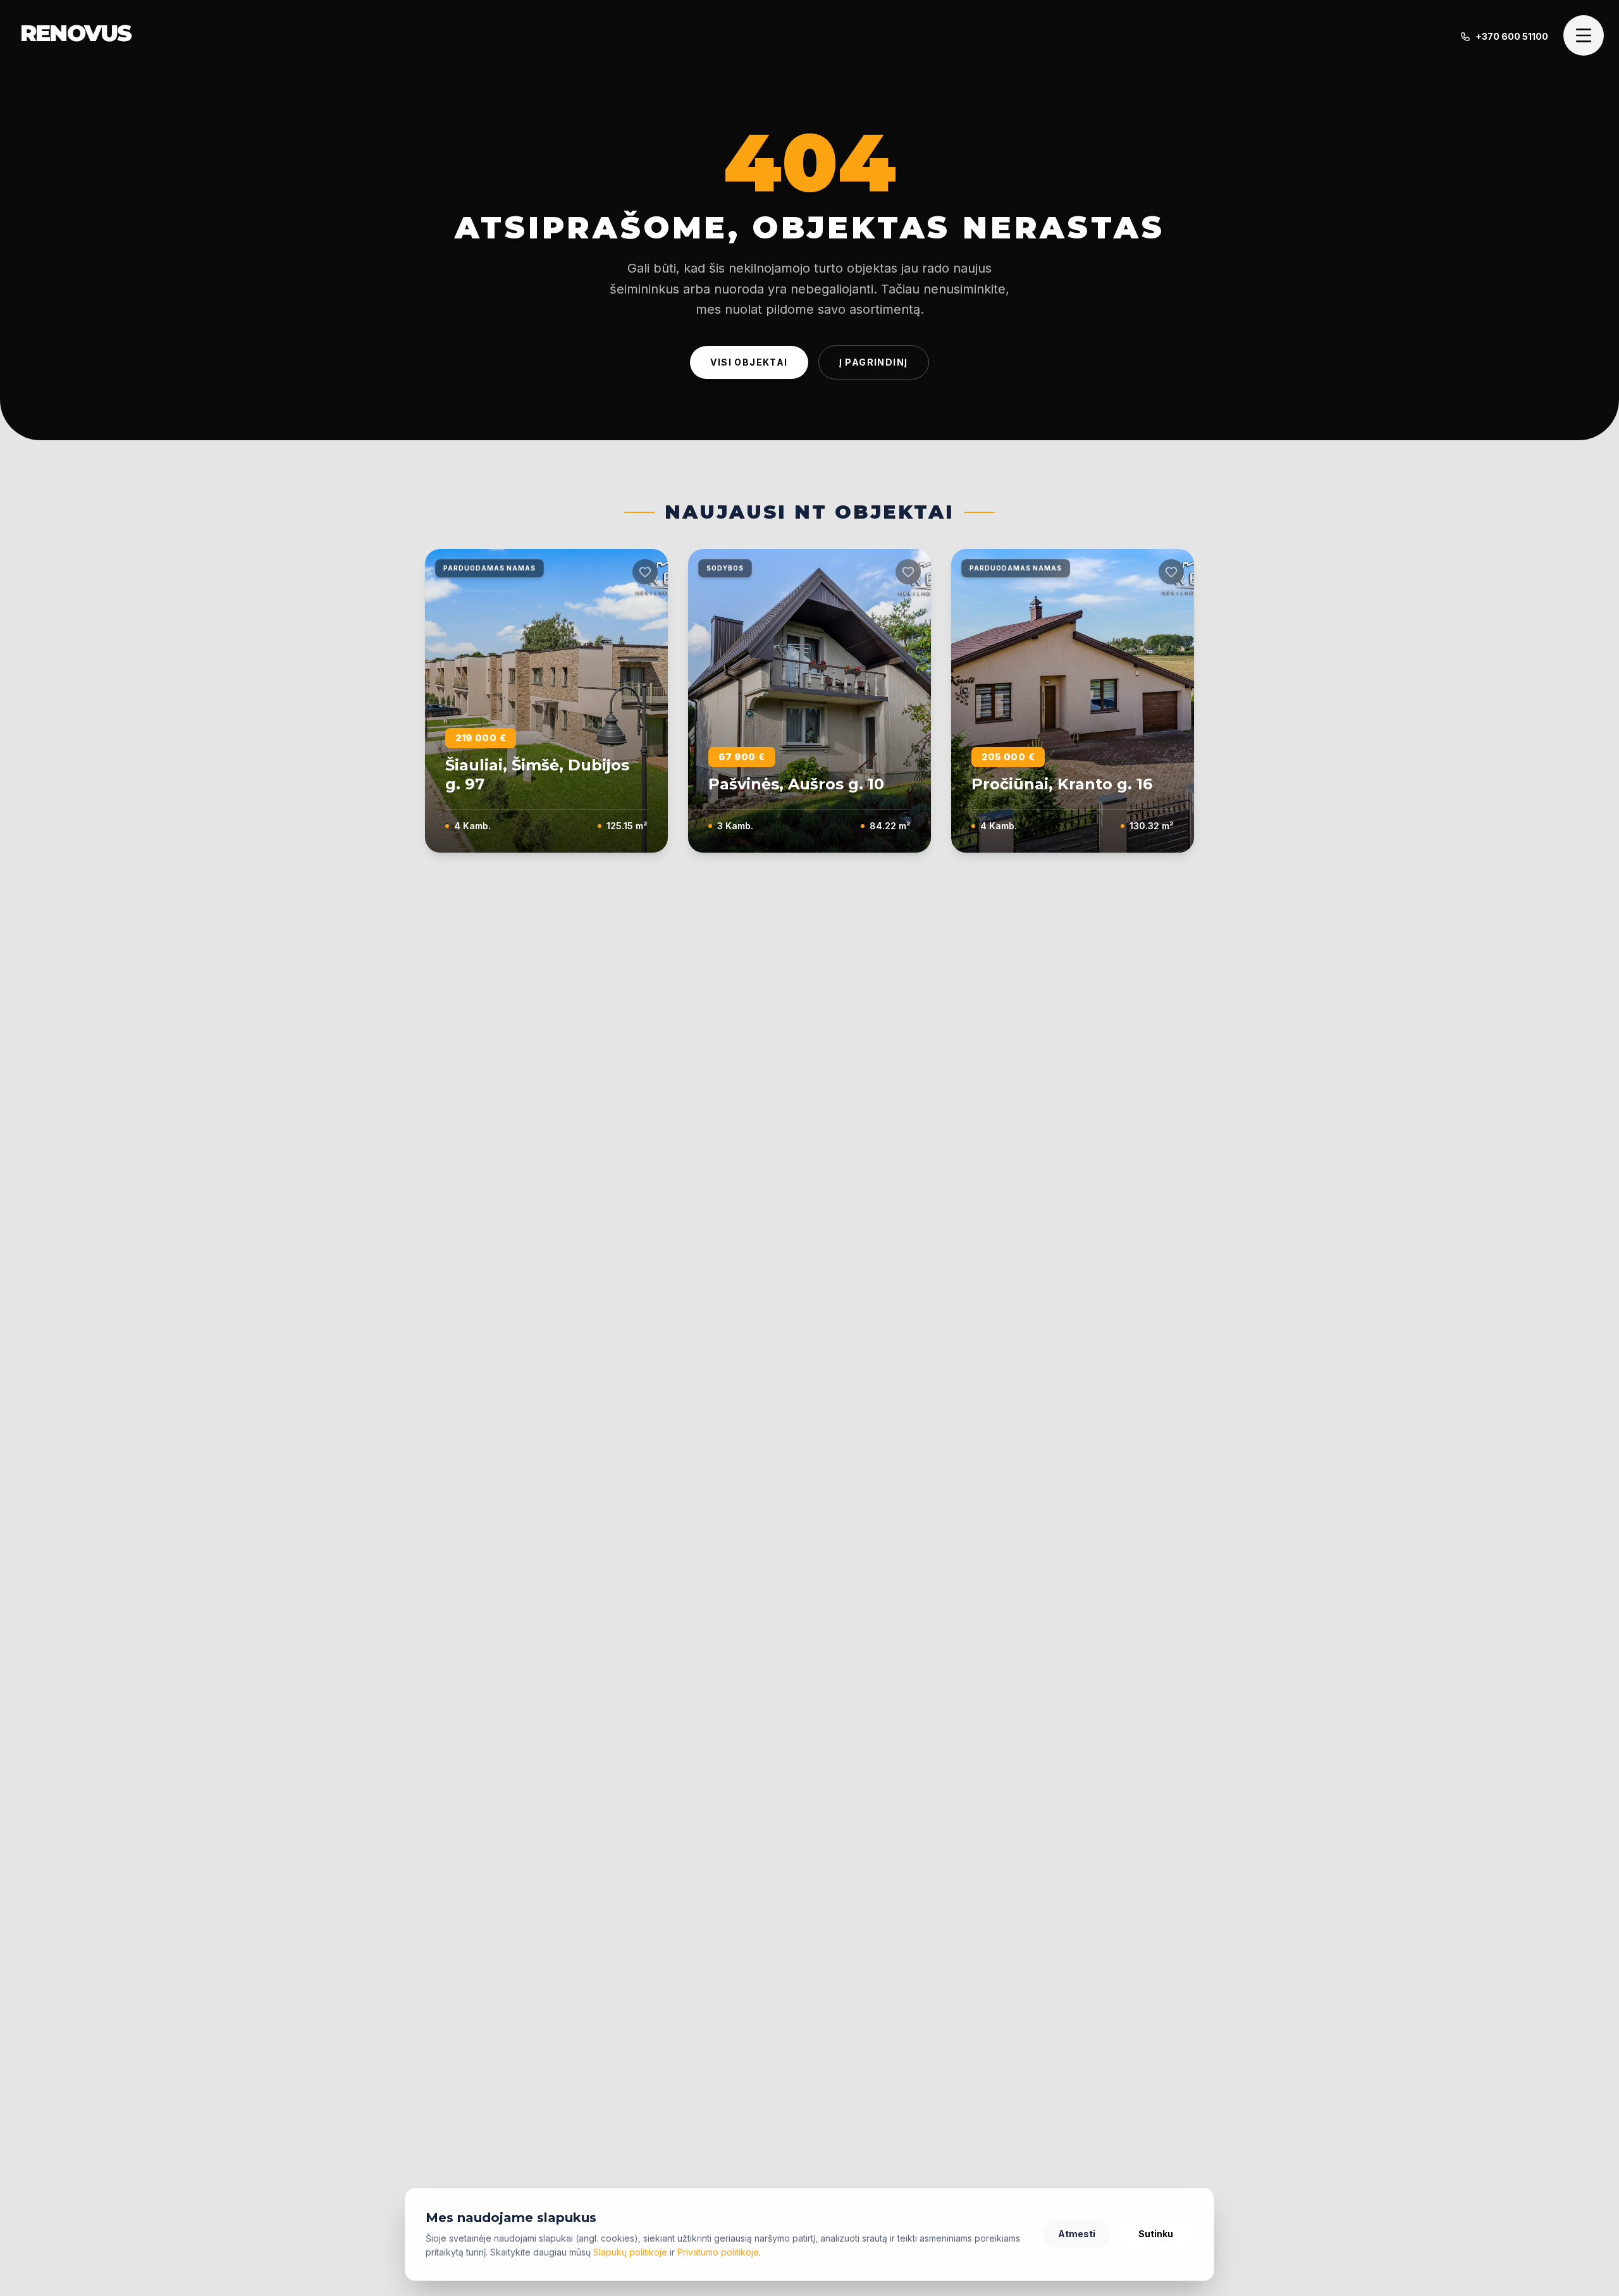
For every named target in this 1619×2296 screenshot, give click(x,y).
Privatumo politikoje (718, 2252)
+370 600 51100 (1512, 36)
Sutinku (1156, 2234)
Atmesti (1077, 2234)
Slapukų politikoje (630, 2252)
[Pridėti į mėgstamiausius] (645, 572)
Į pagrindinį (874, 362)
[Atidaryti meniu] (1584, 35)
